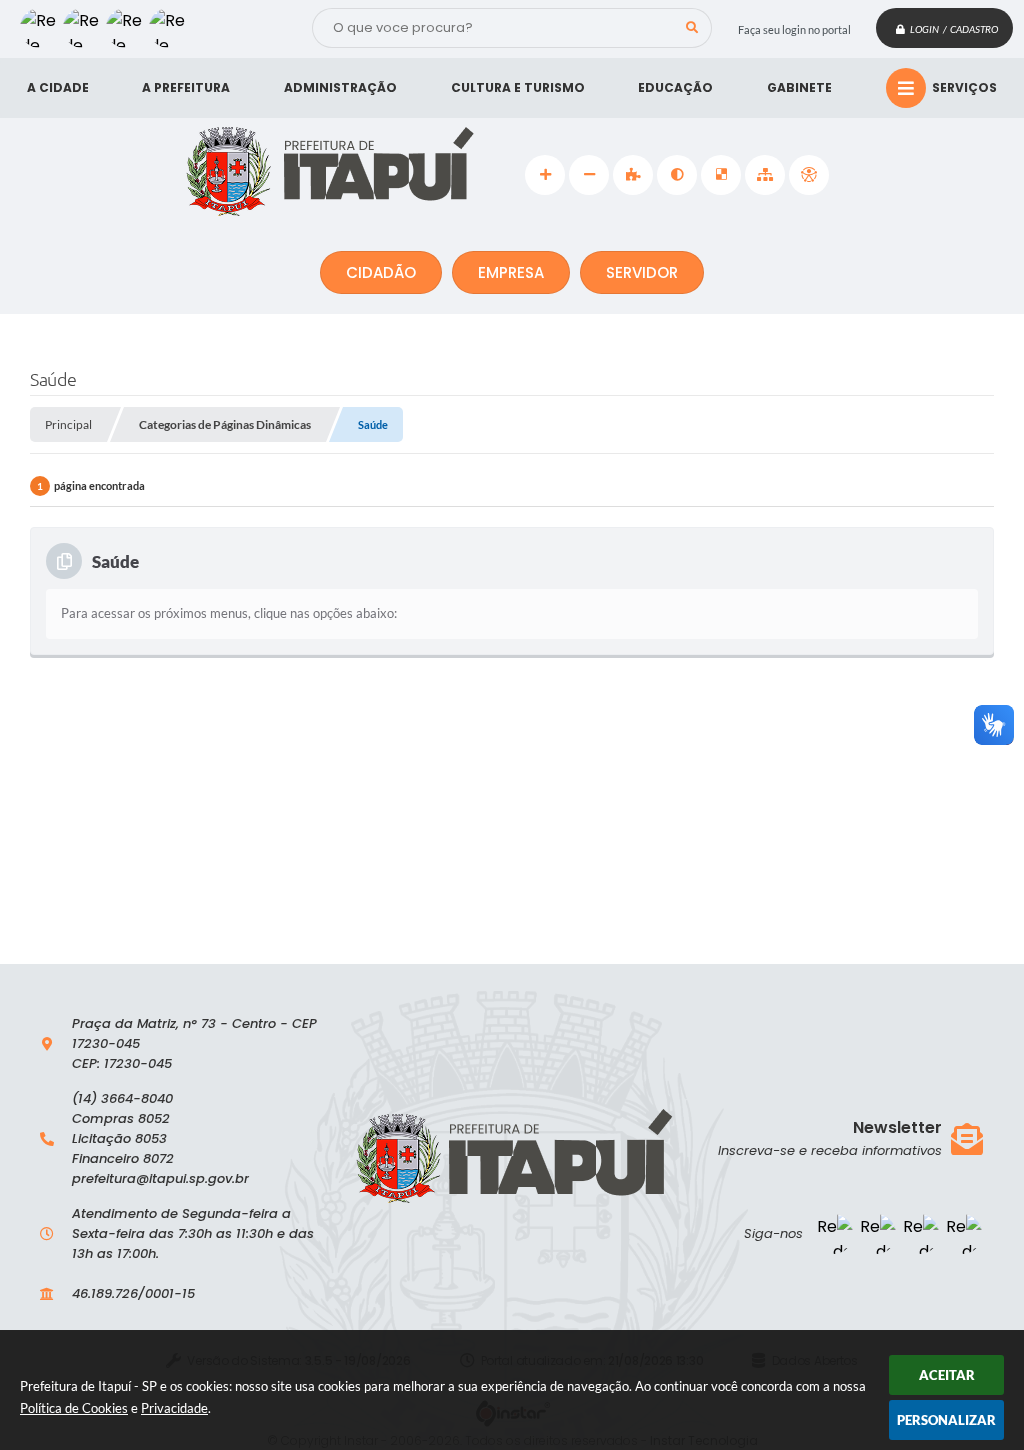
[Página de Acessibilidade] (809, 175)
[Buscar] (692, 28)
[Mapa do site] (765, 175)
